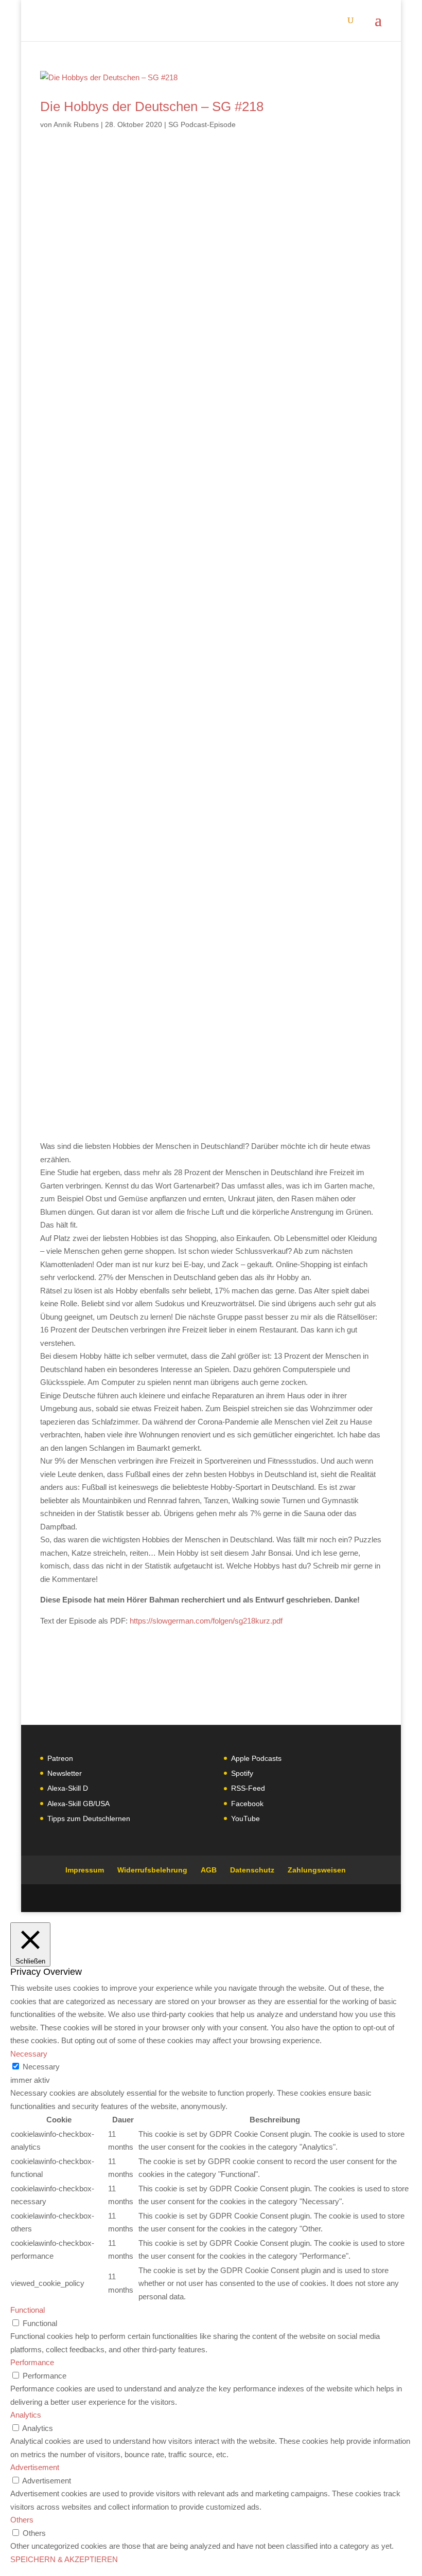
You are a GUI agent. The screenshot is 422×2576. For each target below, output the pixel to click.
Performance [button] (32, 2362)
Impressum (85, 1870)
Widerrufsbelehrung (152, 1870)
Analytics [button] (26, 2415)
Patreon (60, 1758)
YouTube (245, 1818)
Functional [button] (28, 2310)
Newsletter (65, 1773)
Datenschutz (252, 1870)
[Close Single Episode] (121, 569)
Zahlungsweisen (317, 1870)
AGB (209, 1870)
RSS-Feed (248, 1788)
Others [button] (22, 2520)
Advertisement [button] (35, 2467)
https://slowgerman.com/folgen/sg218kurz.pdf (206, 1621)
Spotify (242, 1773)
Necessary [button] (29, 2054)
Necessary (41, 2067)
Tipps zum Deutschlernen (89, 1818)
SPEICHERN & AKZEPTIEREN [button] (64, 2559)
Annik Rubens (76, 124)
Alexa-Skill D (68, 1788)
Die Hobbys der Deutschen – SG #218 (152, 106)
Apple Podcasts (256, 1758)
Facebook (247, 1804)
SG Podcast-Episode (202, 124)
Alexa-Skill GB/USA (78, 1804)
